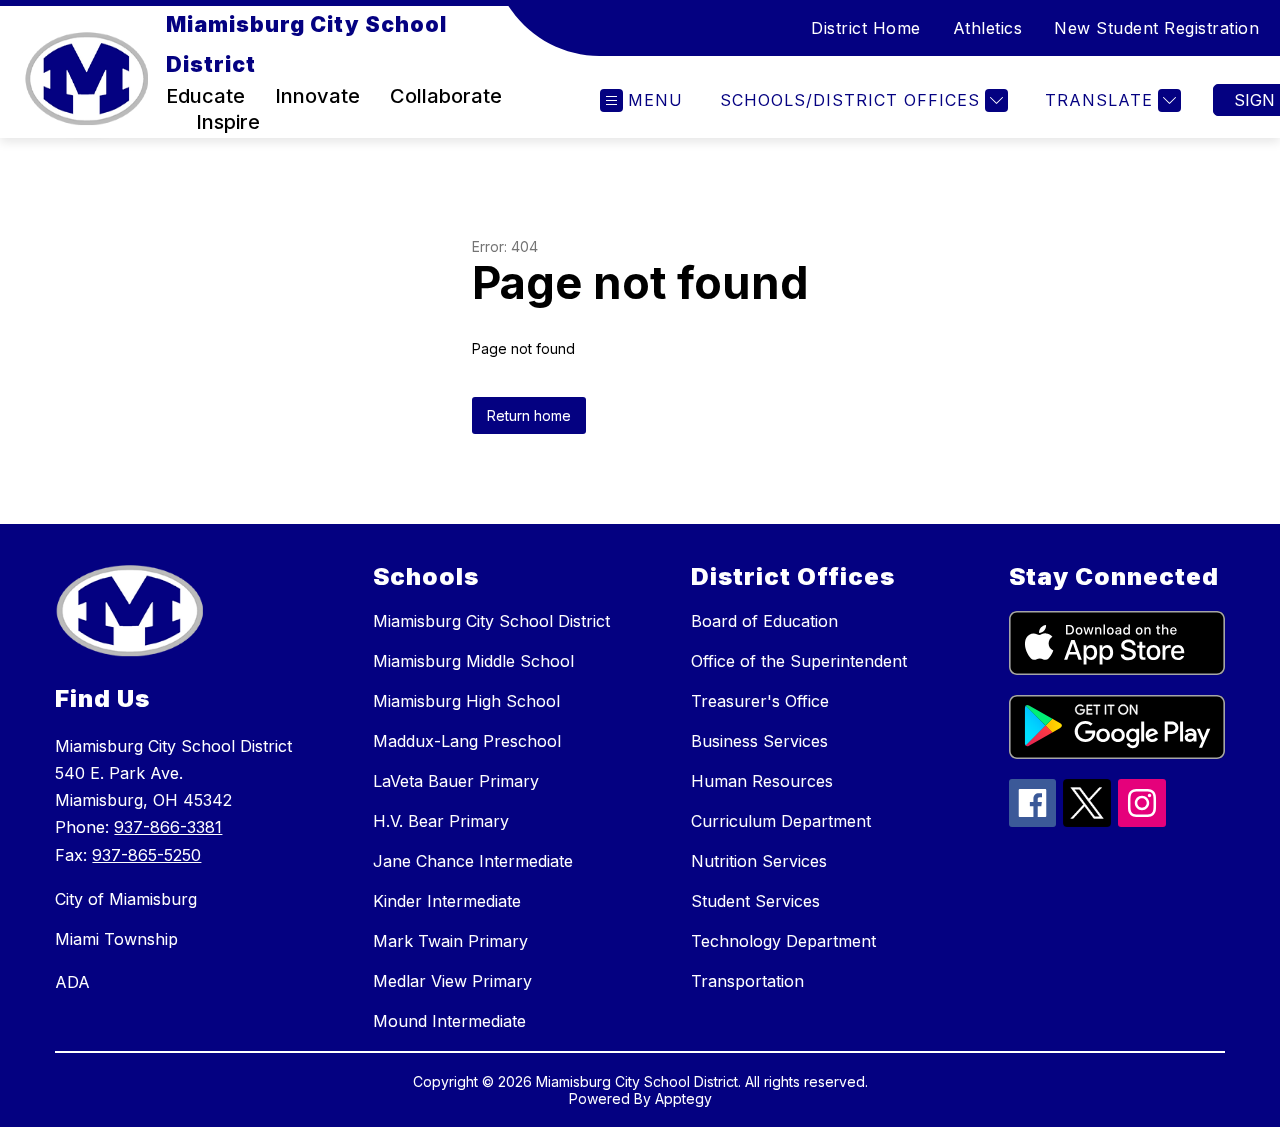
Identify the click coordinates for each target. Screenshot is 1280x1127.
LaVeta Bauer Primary (456, 781)
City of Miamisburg (126, 899)
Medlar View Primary (452, 981)
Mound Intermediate (449, 1021)
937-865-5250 (146, 855)
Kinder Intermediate (447, 901)
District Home (866, 28)
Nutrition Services (759, 861)
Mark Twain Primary (450, 941)
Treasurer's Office (760, 701)
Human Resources (762, 781)
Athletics (988, 28)
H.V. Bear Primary (441, 821)
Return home (529, 415)
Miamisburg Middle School (473, 661)
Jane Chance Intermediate (473, 861)
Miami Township (116, 939)
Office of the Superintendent (799, 661)
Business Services (759, 741)
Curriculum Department (781, 821)
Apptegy (683, 1098)
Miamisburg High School (466, 701)
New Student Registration (1156, 28)
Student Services (755, 901)
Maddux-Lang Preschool (467, 741)
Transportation (747, 981)
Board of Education (764, 621)
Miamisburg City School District (491, 621)
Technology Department (783, 941)
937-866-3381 (168, 827)
